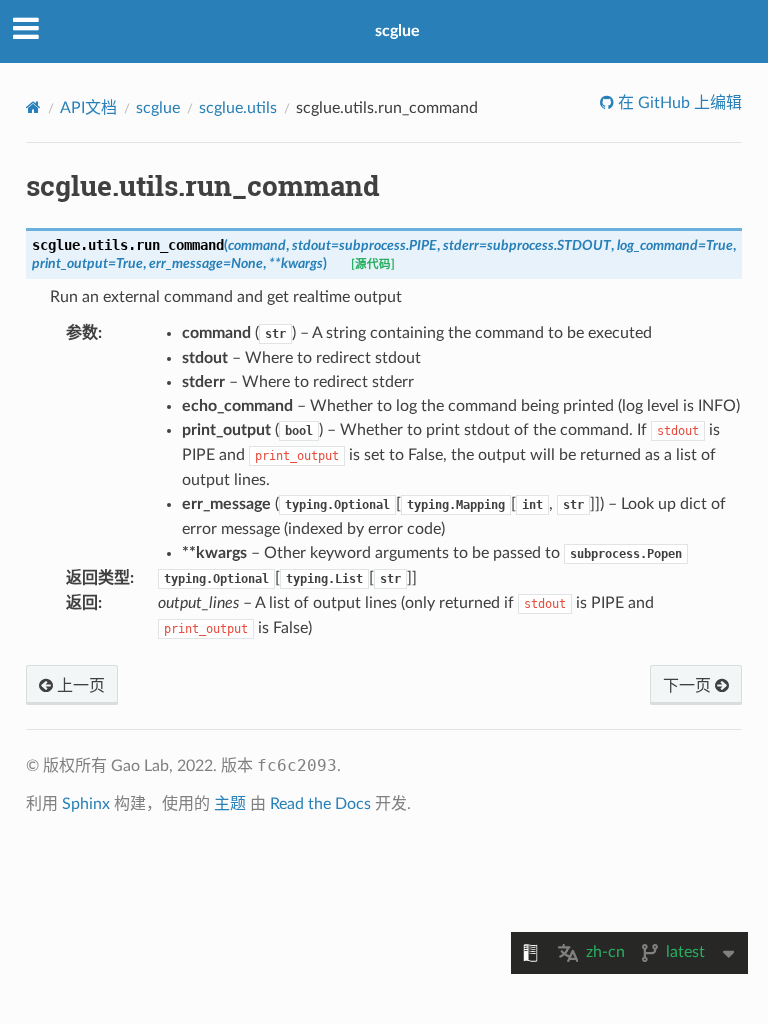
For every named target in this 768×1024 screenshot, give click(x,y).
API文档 (88, 108)
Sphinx (86, 804)
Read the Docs (320, 804)
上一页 (79, 686)
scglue (397, 31)
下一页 (689, 686)
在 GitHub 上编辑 (678, 103)
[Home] (33, 107)
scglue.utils (238, 108)
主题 (230, 804)
